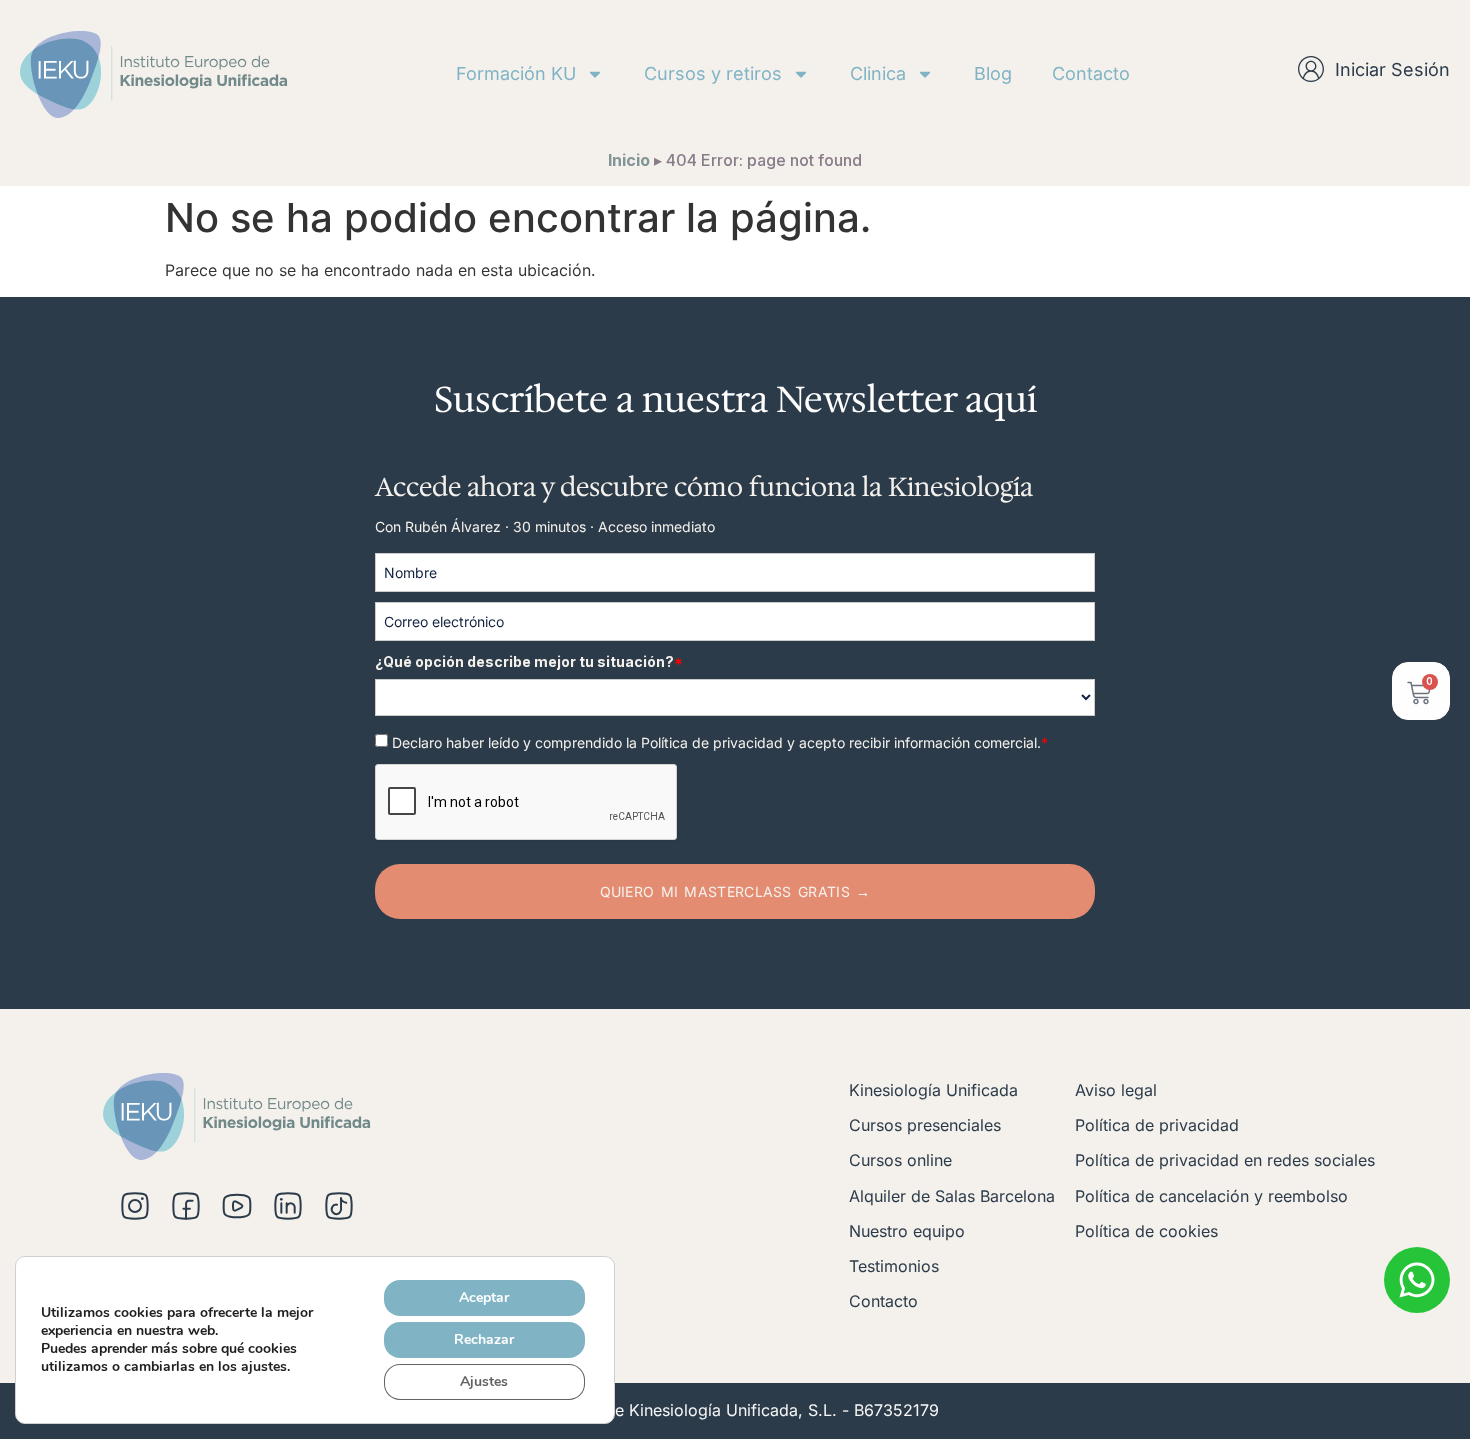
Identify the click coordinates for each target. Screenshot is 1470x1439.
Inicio (629, 160)
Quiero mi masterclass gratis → (735, 891)
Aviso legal (1116, 1090)
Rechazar (484, 1339)
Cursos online (900, 1160)
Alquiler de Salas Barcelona (952, 1196)
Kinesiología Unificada (933, 1090)
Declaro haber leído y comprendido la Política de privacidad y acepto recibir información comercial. (720, 742)
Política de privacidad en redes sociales (1225, 1160)
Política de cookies (1146, 1231)
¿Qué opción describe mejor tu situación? (529, 661)
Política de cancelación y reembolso (1211, 1196)
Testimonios (894, 1266)
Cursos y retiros (713, 73)
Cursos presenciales (925, 1125)
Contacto (1091, 73)
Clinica (878, 73)
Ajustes (484, 1381)
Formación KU (516, 73)
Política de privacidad (1157, 1125)
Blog (993, 73)
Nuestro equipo (907, 1231)
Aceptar (484, 1297)
